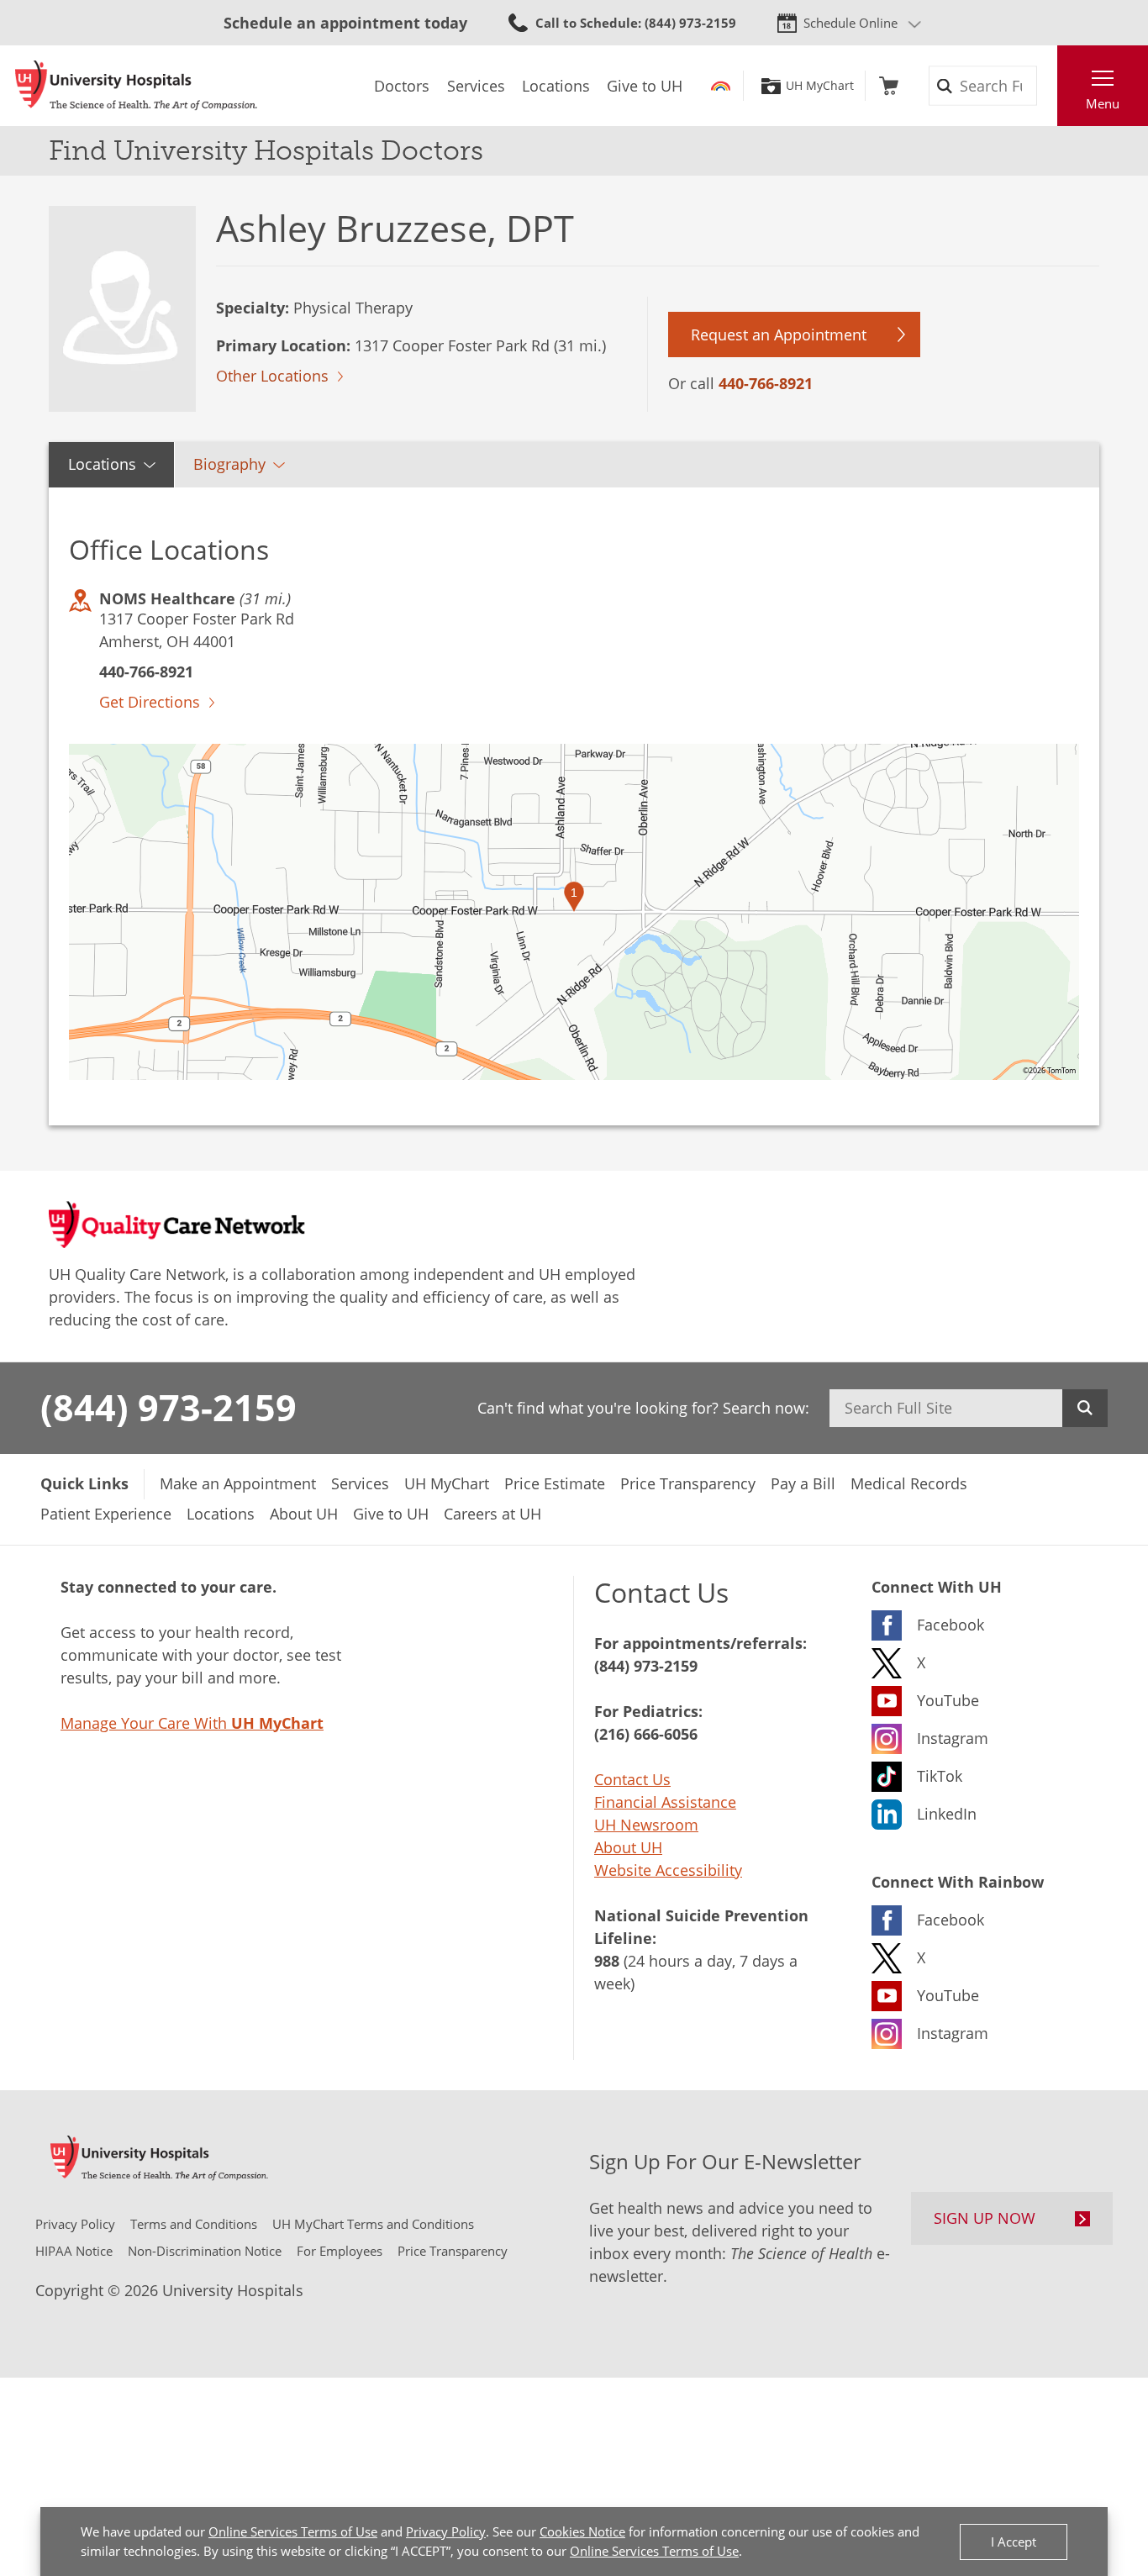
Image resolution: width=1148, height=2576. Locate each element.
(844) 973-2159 (169, 1407)
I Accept (1014, 2542)
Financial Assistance (665, 1802)
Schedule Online (850, 23)
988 (607, 1961)
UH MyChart (820, 86)
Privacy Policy (446, 2531)
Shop (889, 86)
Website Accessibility (668, 1870)
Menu (1103, 103)
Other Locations (272, 376)
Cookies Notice (582, 2531)
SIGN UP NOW (985, 2218)
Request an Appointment (779, 335)
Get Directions (150, 702)
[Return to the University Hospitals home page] (136, 86)
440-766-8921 (766, 383)
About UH (628, 1847)
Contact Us (632, 1779)
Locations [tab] (102, 464)
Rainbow (721, 86)
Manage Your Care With (192, 1723)
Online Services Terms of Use (293, 2531)
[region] (574, 912)
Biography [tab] (229, 464)
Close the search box (1048, 86)
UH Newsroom (646, 1825)
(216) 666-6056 (646, 1734)
